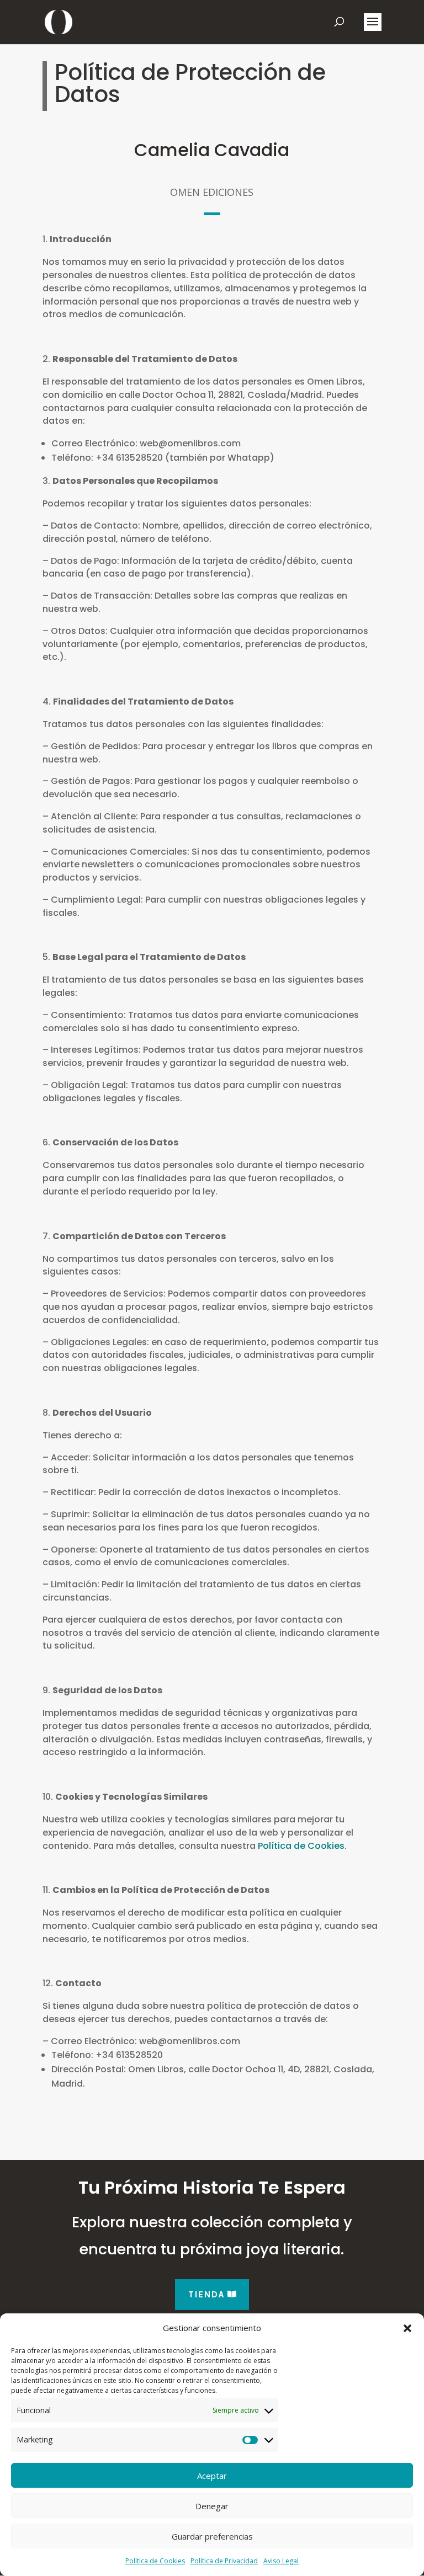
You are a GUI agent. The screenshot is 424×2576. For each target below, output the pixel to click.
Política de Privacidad (224, 2561)
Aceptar (212, 2476)
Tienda (207, 2294)
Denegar (212, 2506)
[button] (407, 2328)
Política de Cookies (155, 2561)
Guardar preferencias (212, 2536)
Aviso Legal (281, 2561)
